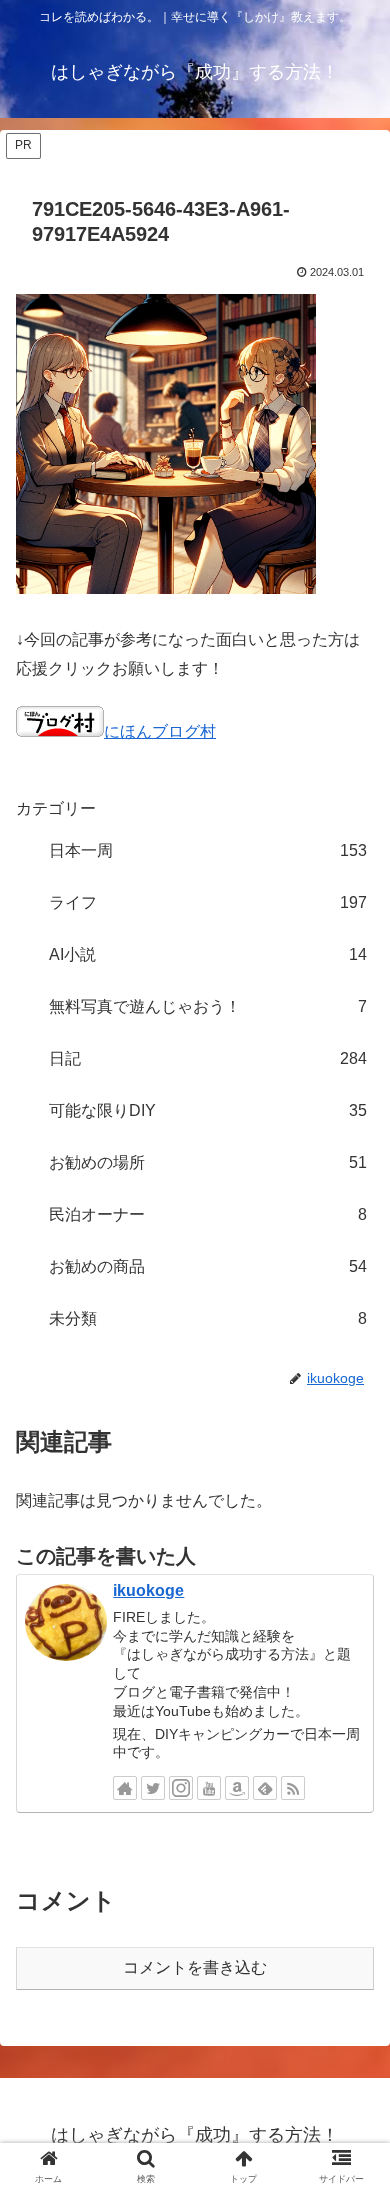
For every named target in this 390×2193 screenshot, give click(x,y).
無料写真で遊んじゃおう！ (208, 1006)
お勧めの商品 (208, 1266)
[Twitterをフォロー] (153, 1788)
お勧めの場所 (208, 1162)
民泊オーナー (208, 1214)
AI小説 (208, 954)
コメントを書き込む (195, 1967)
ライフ (208, 902)
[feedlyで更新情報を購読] (265, 1788)
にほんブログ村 (160, 731)
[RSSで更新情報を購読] (293, 1788)
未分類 (208, 1318)
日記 (208, 1058)
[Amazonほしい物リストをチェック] (237, 1788)
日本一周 (208, 850)
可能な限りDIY (208, 1110)
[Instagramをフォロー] (181, 1788)
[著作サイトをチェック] (125, 1788)
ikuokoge (148, 1590)
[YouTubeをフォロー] (209, 1788)
